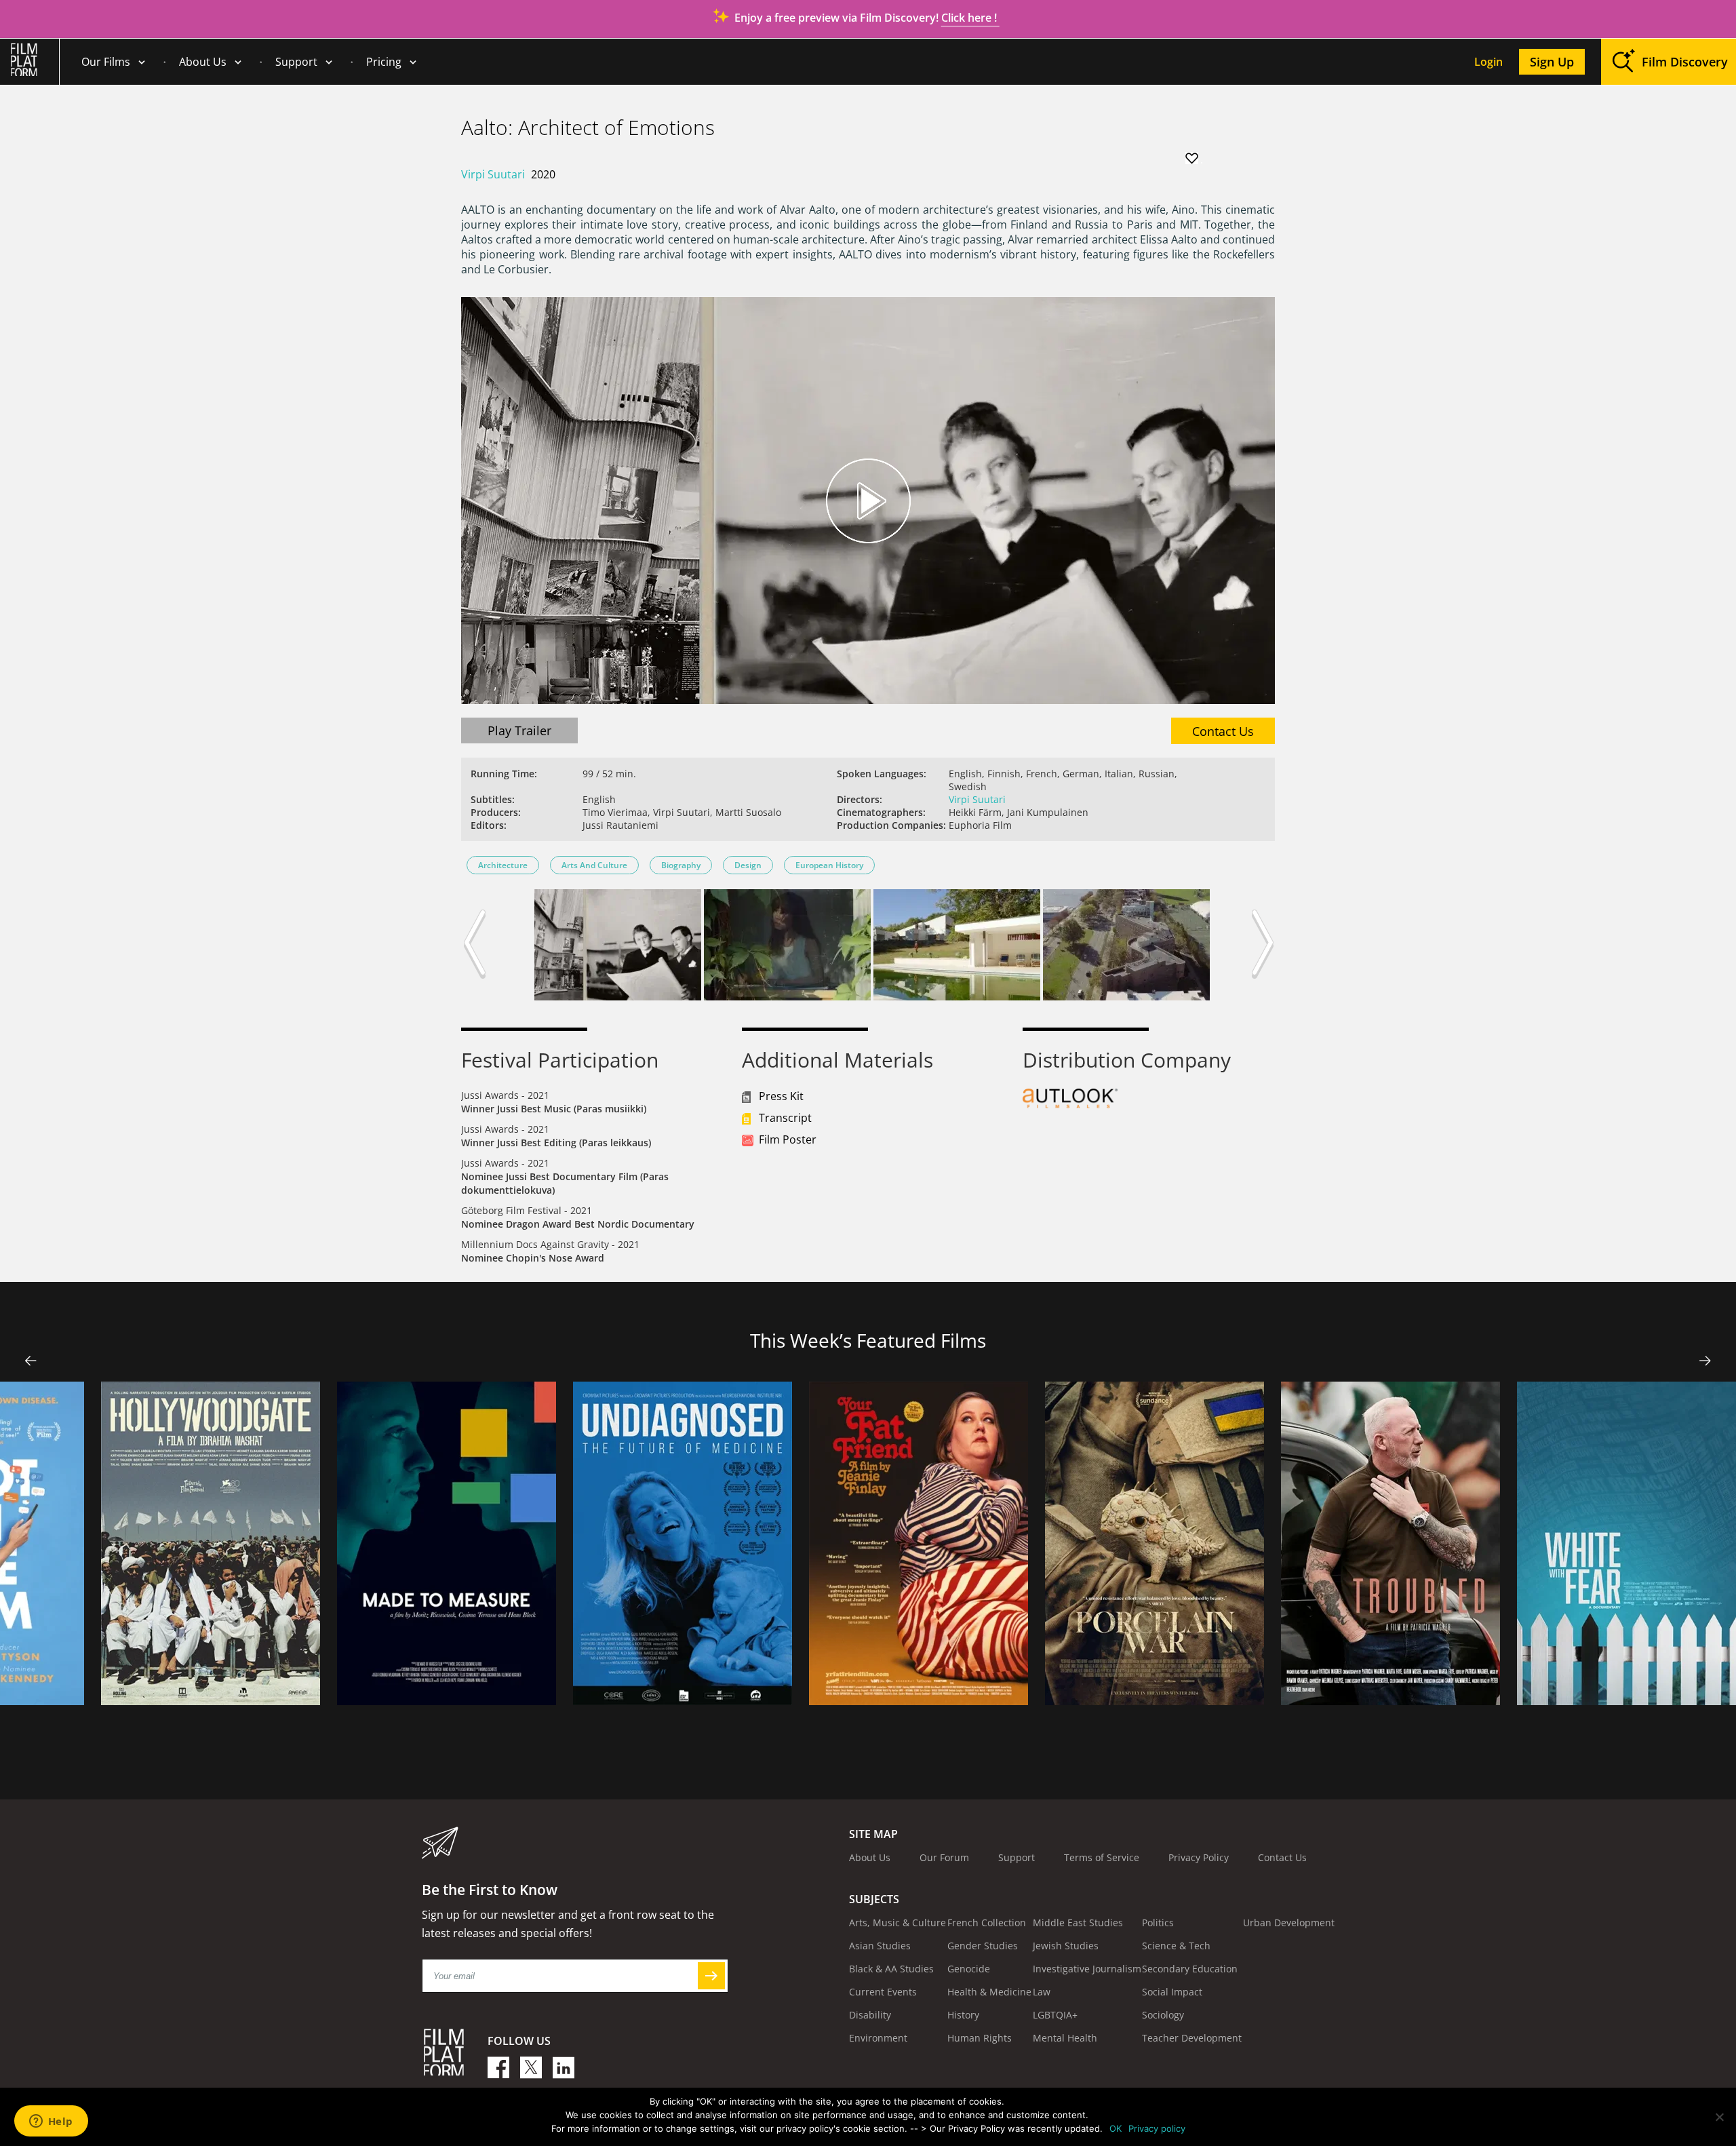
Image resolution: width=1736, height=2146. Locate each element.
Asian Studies (880, 1946)
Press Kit (781, 1096)
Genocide (969, 1969)
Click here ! (970, 18)
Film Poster (788, 1139)
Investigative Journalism (1087, 1969)
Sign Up (1552, 62)
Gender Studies (983, 1946)
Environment (878, 2038)
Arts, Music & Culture (897, 1923)
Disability (870, 2015)
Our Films (106, 62)
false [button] (31, 1361)
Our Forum (944, 1857)
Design (748, 865)
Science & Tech (1176, 1946)
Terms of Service (1102, 1857)
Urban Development (1289, 1923)
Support (296, 62)
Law (1042, 1992)
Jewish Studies (1066, 1946)
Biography (681, 865)
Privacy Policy (1199, 1857)
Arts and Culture (594, 865)
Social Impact (1172, 1992)
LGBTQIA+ (1055, 2015)
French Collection (987, 1923)
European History (829, 865)
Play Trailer (519, 730)
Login (1488, 62)
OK (1116, 2128)
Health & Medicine (989, 1992)
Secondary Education (1190, 1969)
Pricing (384, 62)
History (963, 2015)
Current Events (883, 1992)
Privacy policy (1157, 2128)
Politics (1158, 1923)
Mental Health (1065, 2038)
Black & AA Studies (891, 1969)
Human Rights (980, 2038)
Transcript (785, 1118)
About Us (203, 62)
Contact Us (1223, 731)
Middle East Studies (1078, 1923)
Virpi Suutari (493, 174)
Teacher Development (1192, 2038)
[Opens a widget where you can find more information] (51, 2122)
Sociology (1163, 2015)
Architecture (503, 865)
